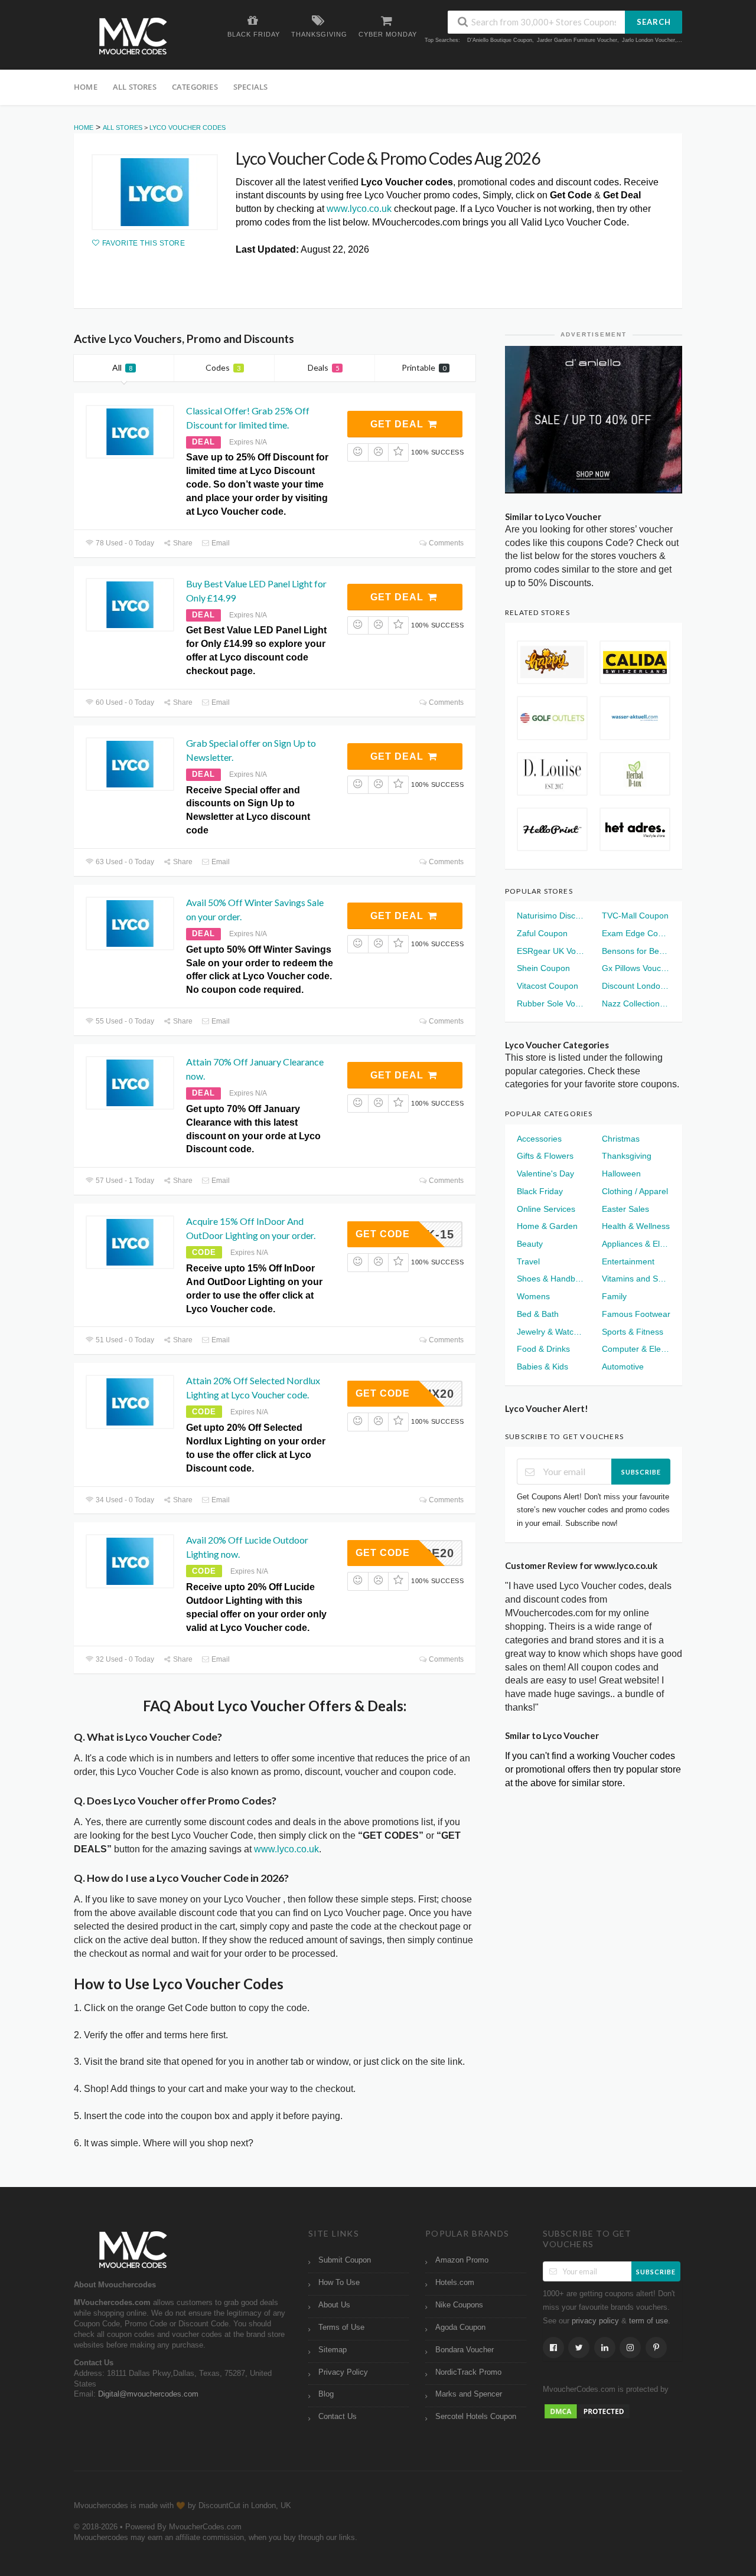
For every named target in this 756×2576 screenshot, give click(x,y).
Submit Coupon (345, 2260)
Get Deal (398, 424)
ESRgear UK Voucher (551, 951)
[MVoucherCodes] (133, 36)
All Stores (135, 87)
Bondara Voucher (465, 2350)
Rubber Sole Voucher (551, 1003)
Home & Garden (547, 1226)
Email (220, 543)
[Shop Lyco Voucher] (155, 192)
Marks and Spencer (469, 2394)
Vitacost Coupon (548, 986)
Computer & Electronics (636, 1349)
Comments (445, 543)
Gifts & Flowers (545, 1156)
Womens (533, 1296)
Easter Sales (625, 1209)
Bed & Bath (538, 1314)
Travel (528, 1261)
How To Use (339, 2283)
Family (614, 1296)
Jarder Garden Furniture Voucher (577, 40)
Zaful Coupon (542, 933)
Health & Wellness (636, 1226)
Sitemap (333, 2350)
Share (182, 543)
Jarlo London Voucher (649, 40)
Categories (195, 87)
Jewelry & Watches (551, 1332)
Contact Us (338, 2417)
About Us (334, 2305)
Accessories (539, 1139)
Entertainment (628, 1261)
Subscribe (641, 1472)
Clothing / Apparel (635, 1191)
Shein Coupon (543, 968)
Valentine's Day (545, 1173)
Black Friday (540, 1191)
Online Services (546, 1209)
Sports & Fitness (633, 1332)
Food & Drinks (543, 1349)
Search (654, 22)
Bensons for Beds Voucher (636, 951)
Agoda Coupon (460, 2327)
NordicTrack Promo (468, 2372)
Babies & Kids (542, 1367)
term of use (649, 2321)
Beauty (530, 1244)
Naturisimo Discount (551, 916)
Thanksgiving (627, 1156)
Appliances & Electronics (636, 1244)
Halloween (621, 1173)
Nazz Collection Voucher (636, 1003)
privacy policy (595, 2321)
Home (86, 87)
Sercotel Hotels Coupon (476, 2417)
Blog (326, 2394)
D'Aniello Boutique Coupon (500, 40)
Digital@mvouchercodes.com (148, 2394)
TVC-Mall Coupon (635, 916)
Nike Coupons (459, 2305)
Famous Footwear (636, 1314)
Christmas (621, 1139)
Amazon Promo (462, 2260)
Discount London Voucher (636, 986)
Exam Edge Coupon (636, 933)
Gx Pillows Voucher (636, 968)
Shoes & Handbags (551, 1279)
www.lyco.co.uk (359, 209)
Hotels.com (455, 2283)
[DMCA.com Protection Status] (587, 2411)
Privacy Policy (343, 2372)
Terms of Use (341, 2327)
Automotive (623, 1367)
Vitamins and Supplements (636, 1279)
